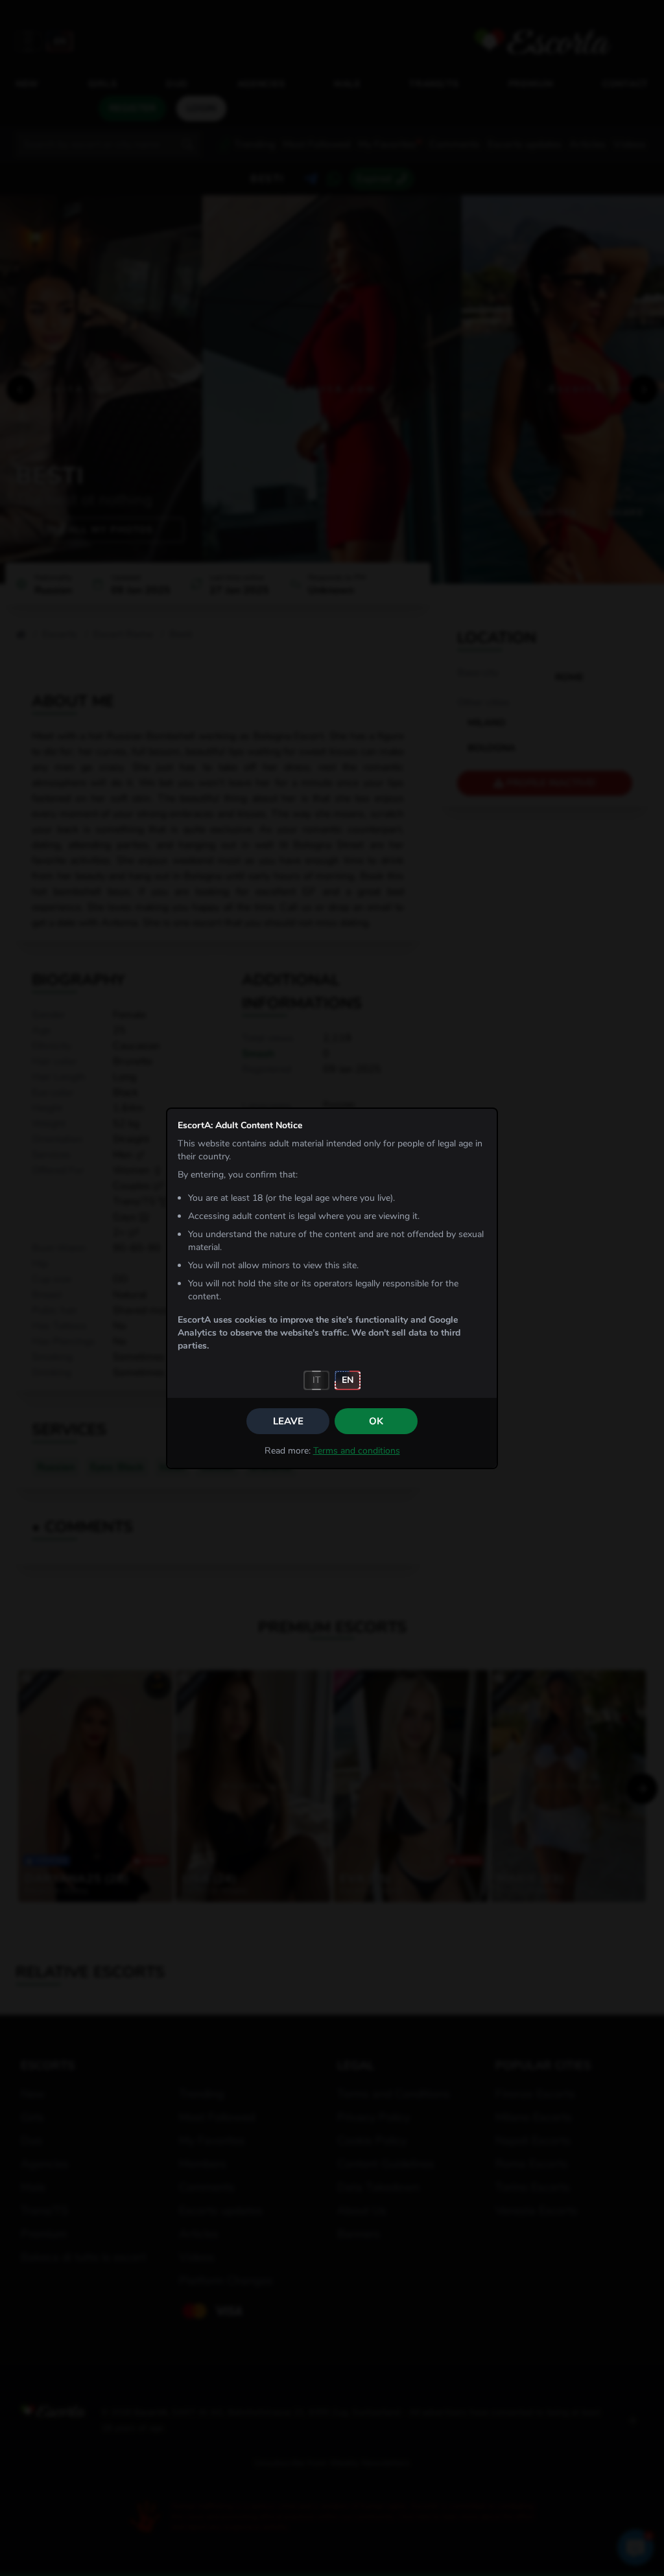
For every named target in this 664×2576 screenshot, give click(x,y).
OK (376, 1421)
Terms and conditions (357, 1451)
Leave (288, 1421)
